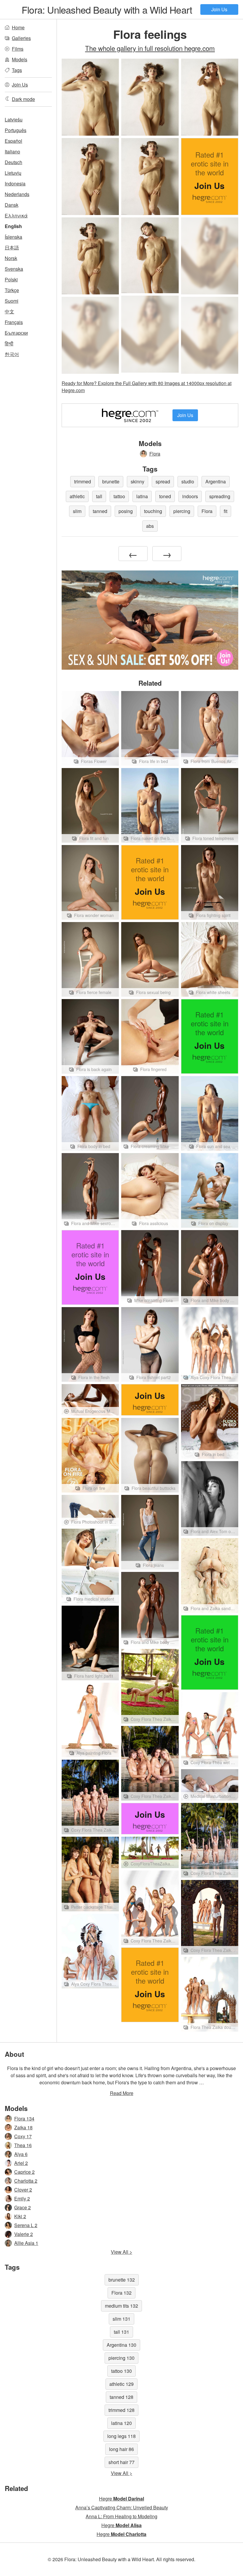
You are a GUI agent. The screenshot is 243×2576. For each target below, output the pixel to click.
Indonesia (15, 183)
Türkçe (12, 290)
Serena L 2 (26, 2225)
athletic (77, 496)
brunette (111, 481)
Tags (17, 70)
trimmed (83, 481)
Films (18, 49)
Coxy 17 (23, 2136)
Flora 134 (24, 2119)
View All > (121, 2252)
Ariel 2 (21, 2163)
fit (226, 511)
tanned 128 (121, 2397)
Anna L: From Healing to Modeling (121, 2516)
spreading (220, 496)
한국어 (12, 354)
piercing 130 (121, 2358)
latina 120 (121, 2423)
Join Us (219, 9)
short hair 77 (121, 2462)
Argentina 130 (121, 2345)
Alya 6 (21, 2154)
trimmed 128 (121, 2410)
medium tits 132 (121, 2306)
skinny (138, 481)
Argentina (216, 481)
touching (153, 511)
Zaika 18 (23, 2127)
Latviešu (14, 120)
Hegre (121, 2499)
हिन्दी (9, 343)
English (13, 226)
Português (16, 130)
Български (16, 333)
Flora (155, 454)
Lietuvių (13, 173)
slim (77, 511)
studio (188, 481)
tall (99, 496)
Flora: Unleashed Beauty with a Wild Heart (107, 9)
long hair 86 (121, 2449)
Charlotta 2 (26, 2181)
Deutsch (13, 162)
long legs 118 (121, 2436)
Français (14, 322)
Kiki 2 (20, 2216)
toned (165, 496)
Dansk (12, 205)
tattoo (119, 496)
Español (13, 141)
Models (20, 59)
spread (163, 481)
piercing (182, 511)
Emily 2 (22, 2199)
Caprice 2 (24, 2172)
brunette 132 (122, 2280)
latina (142, 496)
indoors (190, 496)
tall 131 (121, 2332)
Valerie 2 (24, 2234)
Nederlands (17, 194)
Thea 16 (23, 2145)
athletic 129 (121, 2384)
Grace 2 (23, 2207)
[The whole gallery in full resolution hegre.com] (210, 256)
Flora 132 (121, 2293)
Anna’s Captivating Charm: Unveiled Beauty (122, 2507)
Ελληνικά (16, 215)
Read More (122, 2093)
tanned (100, 511)
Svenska (14, 269)
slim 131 (121, 2319)
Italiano (12, 152)
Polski (11, 279)
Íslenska (13, 237)
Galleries (21, 38)
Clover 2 (23, 2190)
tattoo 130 (121, 2371)
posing (126, 511)
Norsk (11, 258)
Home (18, 27)
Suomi (12, 301)
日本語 (12, 247)
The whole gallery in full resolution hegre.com (150, 48)
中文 (9, 311)
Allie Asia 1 (26, 2243)
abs (150, 526)
